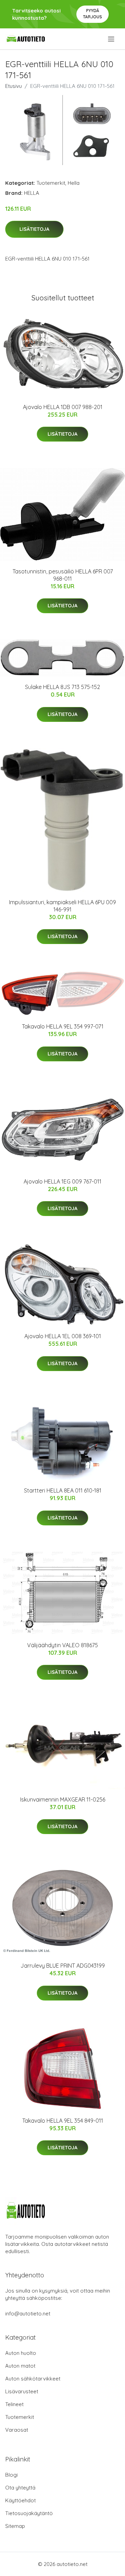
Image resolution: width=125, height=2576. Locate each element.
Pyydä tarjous (93, 14)
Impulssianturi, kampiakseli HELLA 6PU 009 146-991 (62, 906)
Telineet (14, 2404)
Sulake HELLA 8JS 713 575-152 (62, 687)
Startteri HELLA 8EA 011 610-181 (63, 1490)
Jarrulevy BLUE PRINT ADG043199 (63, 1966)
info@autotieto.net (28, 2314)
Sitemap (15, 2526)
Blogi (11, 2475)
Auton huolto (21, 2353)
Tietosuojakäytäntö (29, 2513)
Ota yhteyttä (20, 2488)
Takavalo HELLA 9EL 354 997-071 (63, 1026)
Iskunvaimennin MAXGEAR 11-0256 (63, 1799)
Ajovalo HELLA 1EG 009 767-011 (62, 1181)
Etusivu (14, 86)
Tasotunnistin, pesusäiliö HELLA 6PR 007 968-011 (63, 575)
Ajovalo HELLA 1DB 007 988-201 (63, 407)
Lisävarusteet (22, 2391)
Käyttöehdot (20, 2500)
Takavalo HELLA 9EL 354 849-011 (63, 2121)
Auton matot (20, 2366)
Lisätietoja (34, 229)
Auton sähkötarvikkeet (33, 2379)
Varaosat (17, 2430)
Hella (74, 183)
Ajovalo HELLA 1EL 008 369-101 (63, 1336)
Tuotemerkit (51, 183)
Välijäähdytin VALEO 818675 (62, 1645)
